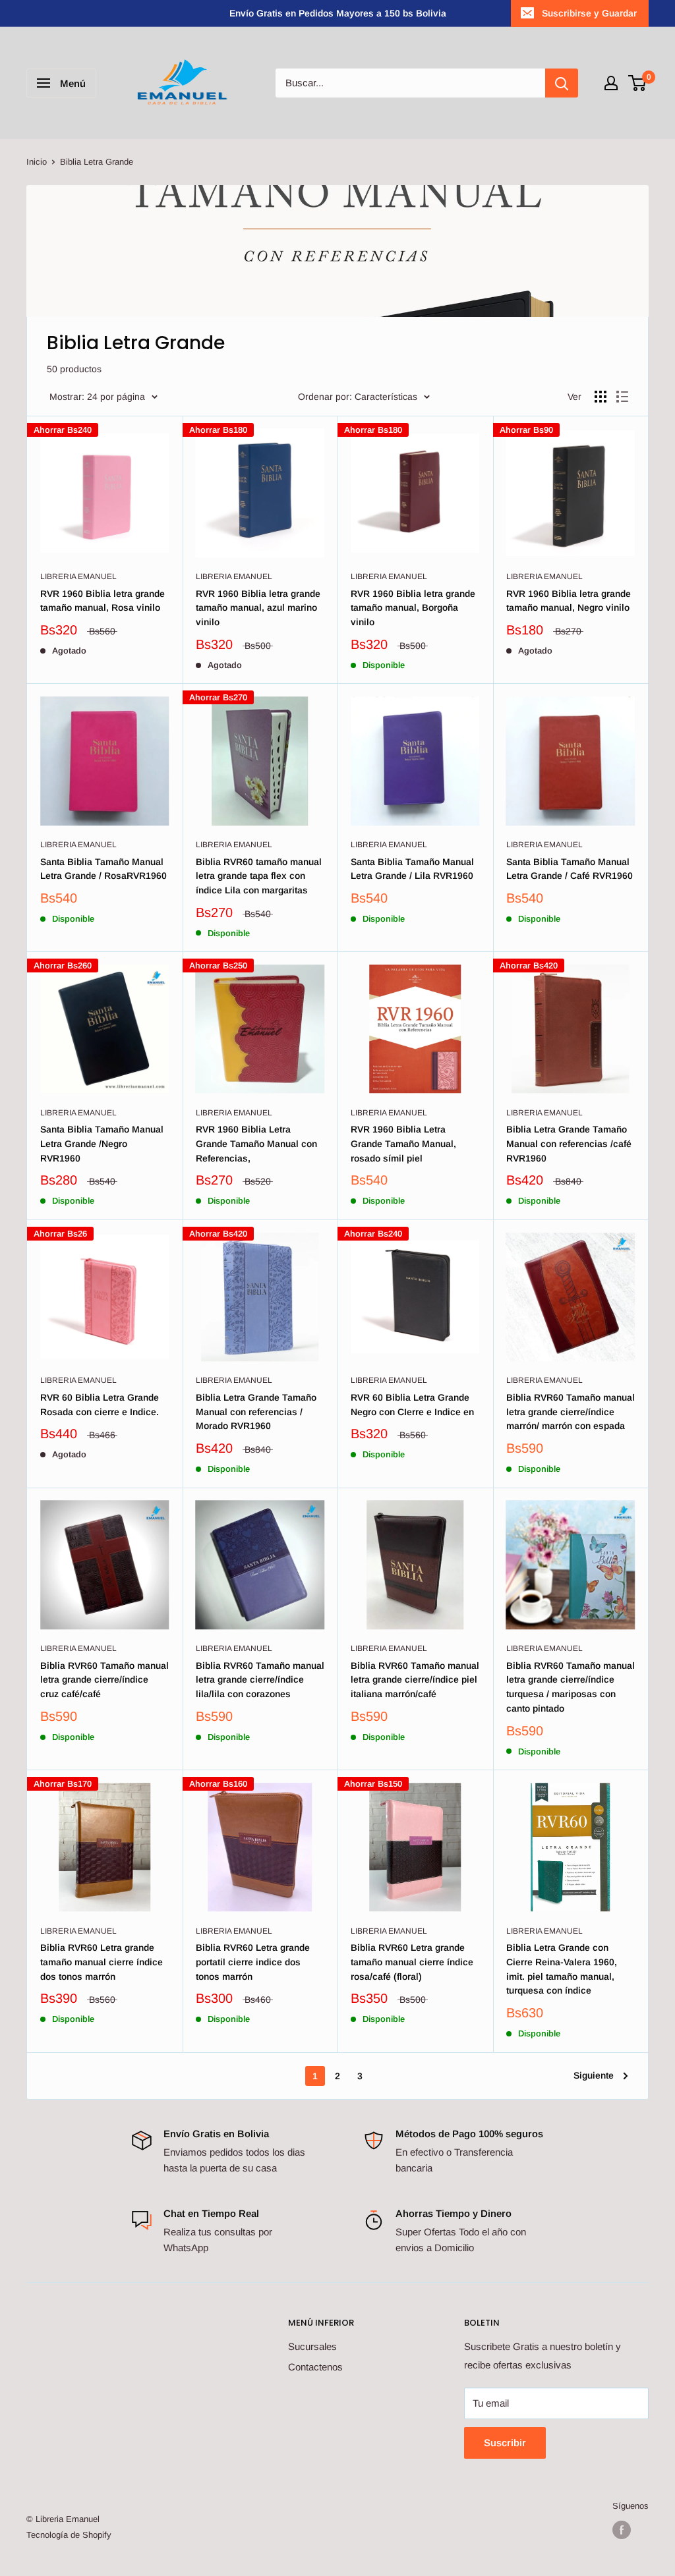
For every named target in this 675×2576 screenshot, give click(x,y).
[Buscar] (562, 83)
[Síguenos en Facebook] (622, 2530)
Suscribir (505, 2443)
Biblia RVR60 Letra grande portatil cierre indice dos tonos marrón (253, 1962)
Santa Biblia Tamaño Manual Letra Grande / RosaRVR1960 (103, 869)
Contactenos (315, 2367)
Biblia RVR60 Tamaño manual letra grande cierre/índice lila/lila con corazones (260, 1680)
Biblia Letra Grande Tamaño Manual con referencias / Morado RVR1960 (256, 1412)
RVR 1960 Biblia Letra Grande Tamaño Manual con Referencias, (256, 1143)
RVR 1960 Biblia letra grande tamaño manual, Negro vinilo (569, 601)
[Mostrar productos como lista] (622, 397)
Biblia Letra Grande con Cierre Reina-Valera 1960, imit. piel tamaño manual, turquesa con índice (562, 1969)
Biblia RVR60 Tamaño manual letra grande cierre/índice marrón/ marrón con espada (571, 1412)
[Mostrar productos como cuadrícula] (601, 397)
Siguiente (594, 2075)
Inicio (37, 162)
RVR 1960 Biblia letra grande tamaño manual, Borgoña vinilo (413, 608)
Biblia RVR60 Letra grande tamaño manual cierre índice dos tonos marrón (102, 1962)
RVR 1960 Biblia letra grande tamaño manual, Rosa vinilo (103, 601)
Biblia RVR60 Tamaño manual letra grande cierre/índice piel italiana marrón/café (415, 1680)
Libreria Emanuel (78, 576)
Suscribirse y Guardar (589, 13)
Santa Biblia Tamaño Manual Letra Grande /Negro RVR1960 (102, 1143)
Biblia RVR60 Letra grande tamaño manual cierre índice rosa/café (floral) (412, 1962)
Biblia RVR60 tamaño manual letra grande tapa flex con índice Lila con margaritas (259, 876)
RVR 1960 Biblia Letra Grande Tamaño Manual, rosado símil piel (403, 1143)
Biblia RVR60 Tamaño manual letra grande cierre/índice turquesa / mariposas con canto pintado (571, 1687)
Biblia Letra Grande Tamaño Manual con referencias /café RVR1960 (569, 1143)
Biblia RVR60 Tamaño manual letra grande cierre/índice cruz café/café (104, 1680)
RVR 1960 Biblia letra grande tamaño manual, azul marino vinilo (258, 608)
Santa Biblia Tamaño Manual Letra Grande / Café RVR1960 (570, 869)
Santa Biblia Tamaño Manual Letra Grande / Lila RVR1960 (412, 869)
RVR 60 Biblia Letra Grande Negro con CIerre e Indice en (412, 1405)
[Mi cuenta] (611, 83)
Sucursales (312, 2346)
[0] (638, 83)
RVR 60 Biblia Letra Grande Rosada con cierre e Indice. (100, 1405)
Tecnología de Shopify (69, 2535)
